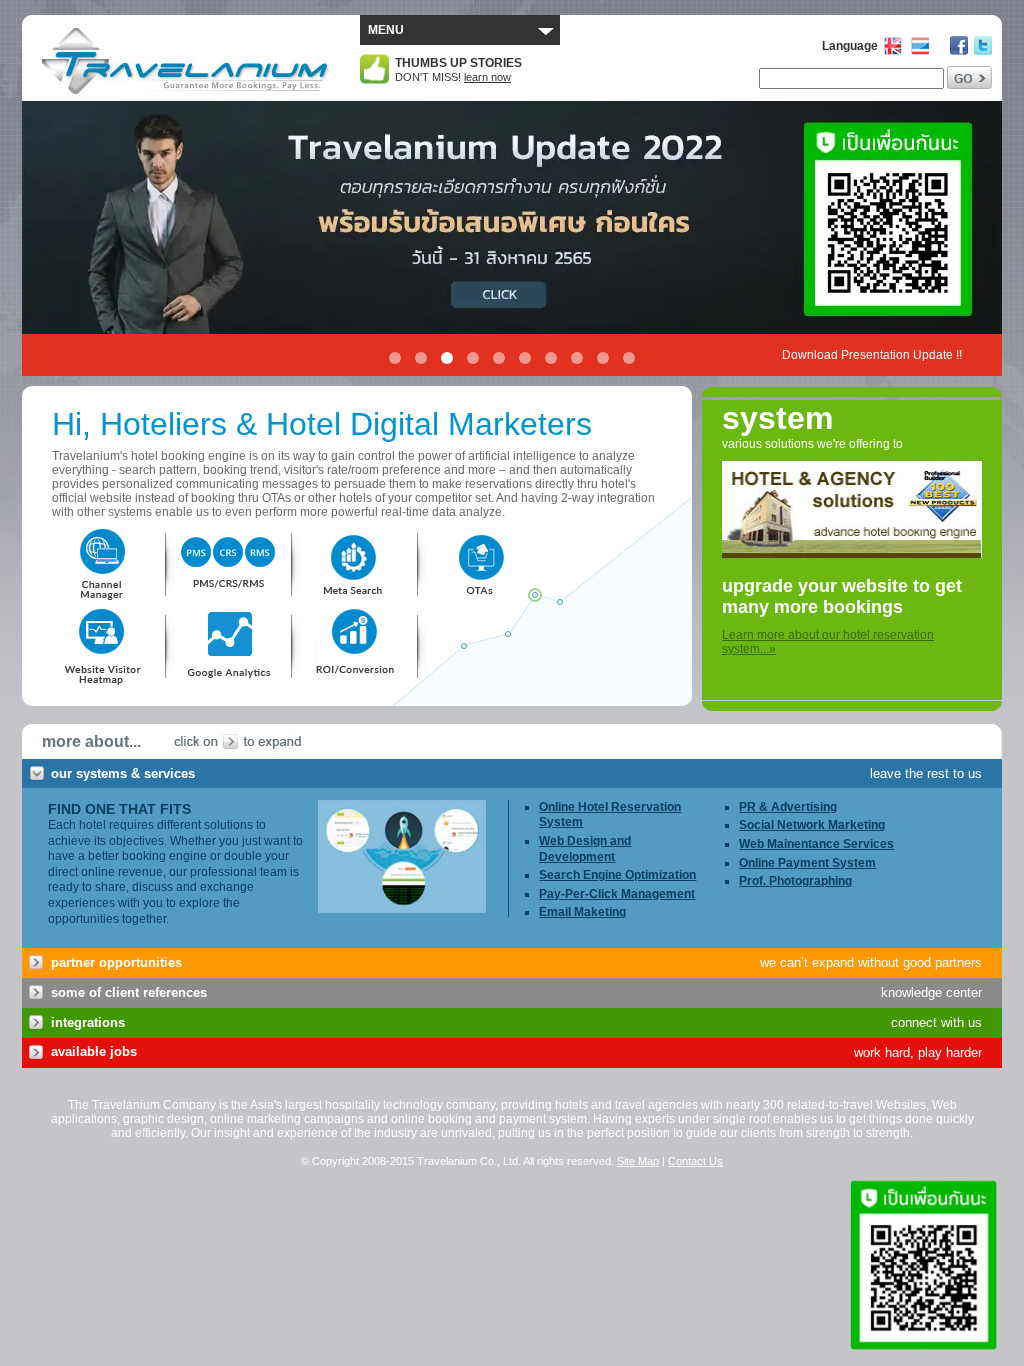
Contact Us (695, 1161)
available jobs (94, 1051)
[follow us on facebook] (959, 46)
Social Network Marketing (812, 825)
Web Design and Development (585, 849)
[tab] (512, 774)
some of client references (129, 992)
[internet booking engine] (852, 569)
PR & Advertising (788, 807)
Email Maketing (582, 912)
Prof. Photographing (795, 881)
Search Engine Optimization (617, 875)
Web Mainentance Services (816, 844)
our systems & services (123, 773)
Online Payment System (807, 863)
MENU (386, 30)
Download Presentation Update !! (872, 355)
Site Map (638, 1161)
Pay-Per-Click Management (617, 894)
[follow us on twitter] (983, 46)
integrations (88, 1022)
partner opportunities (116, 962)
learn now (487, 77)
